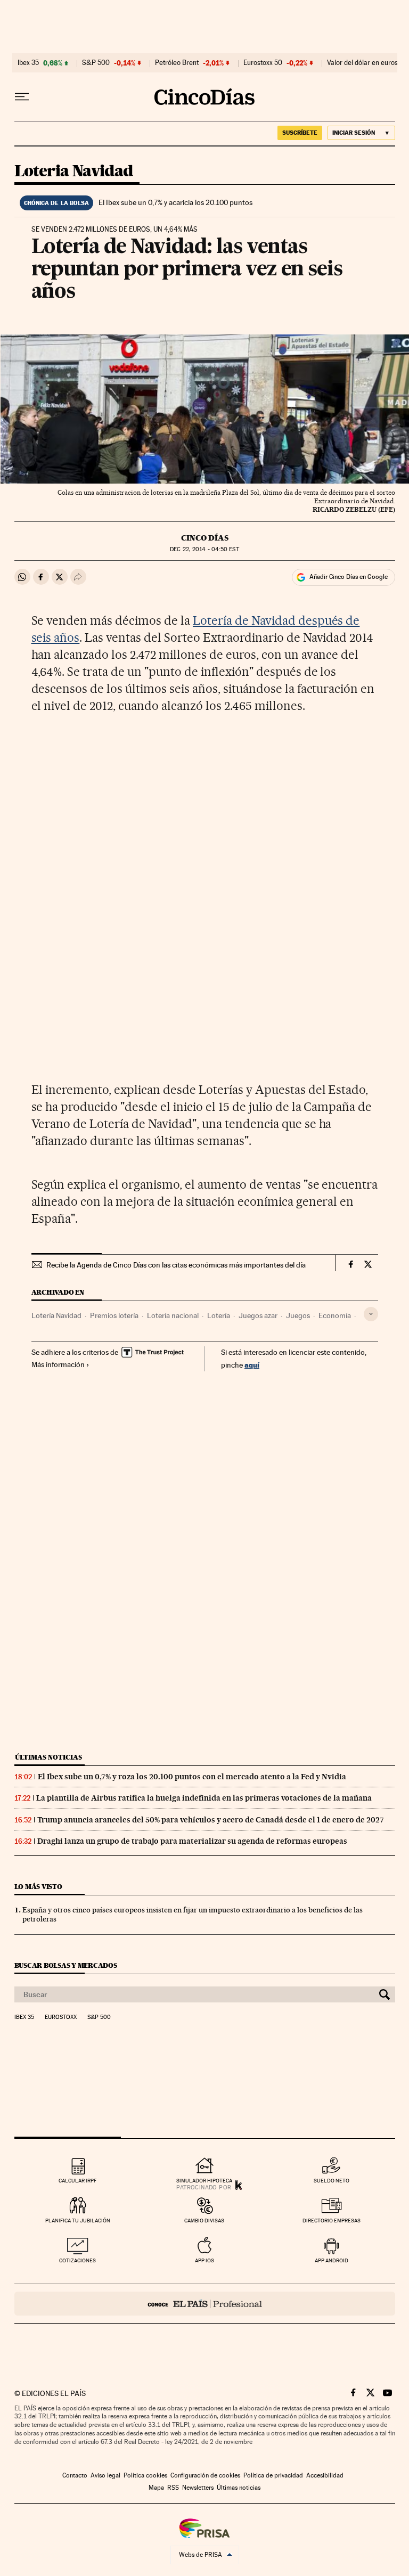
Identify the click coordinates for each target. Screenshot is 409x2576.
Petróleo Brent (177, 63)
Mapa (156, 2488)
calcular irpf (77, 2181)
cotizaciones (77, 2260)
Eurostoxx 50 (263, 63)
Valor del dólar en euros (362, 63)
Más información (58, 1364)
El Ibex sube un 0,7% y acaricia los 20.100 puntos (175, 202)
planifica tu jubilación (78, 2221)
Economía (335, 1315)
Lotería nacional (173, 1315)
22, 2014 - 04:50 (204, 549)
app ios (204, 2260)
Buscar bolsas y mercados (66, 1965)
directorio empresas (332, 2221)
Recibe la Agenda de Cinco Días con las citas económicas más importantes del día (176, 1265)
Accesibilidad (325, 2475)
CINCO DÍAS (205, 538)
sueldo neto (332, 2181)
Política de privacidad (273, 2475)
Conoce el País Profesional (205, 2304)
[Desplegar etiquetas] (371, 1314)
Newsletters (198, 2488)
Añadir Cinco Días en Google (349, 577)
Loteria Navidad (74, 171)
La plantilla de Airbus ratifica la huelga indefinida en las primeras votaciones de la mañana (204, 1798)
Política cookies (145, 2475)
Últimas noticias (48, 1757)
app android (332, 2260)
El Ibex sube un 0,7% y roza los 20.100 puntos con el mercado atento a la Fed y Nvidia (192, 1777)
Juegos (298, 1315)
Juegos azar (258, 1315)
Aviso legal (105, 2475)
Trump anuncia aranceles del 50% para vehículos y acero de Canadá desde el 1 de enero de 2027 (211, 1820)
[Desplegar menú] (22, 97)
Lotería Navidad (56, 1315)
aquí (252, 1365)
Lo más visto (38, 1887)
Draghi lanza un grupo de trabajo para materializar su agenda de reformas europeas (192, 1841)
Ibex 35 (28, 63)
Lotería (219, 1315)
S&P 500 (96, 63)
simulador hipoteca (204, 2181)
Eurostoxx (61, 2017)
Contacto (75, 2475)
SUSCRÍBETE (300, 133)
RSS (173, 2488)
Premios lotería (114, 1315)
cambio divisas (204, 2221)
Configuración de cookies (205, 2475)
